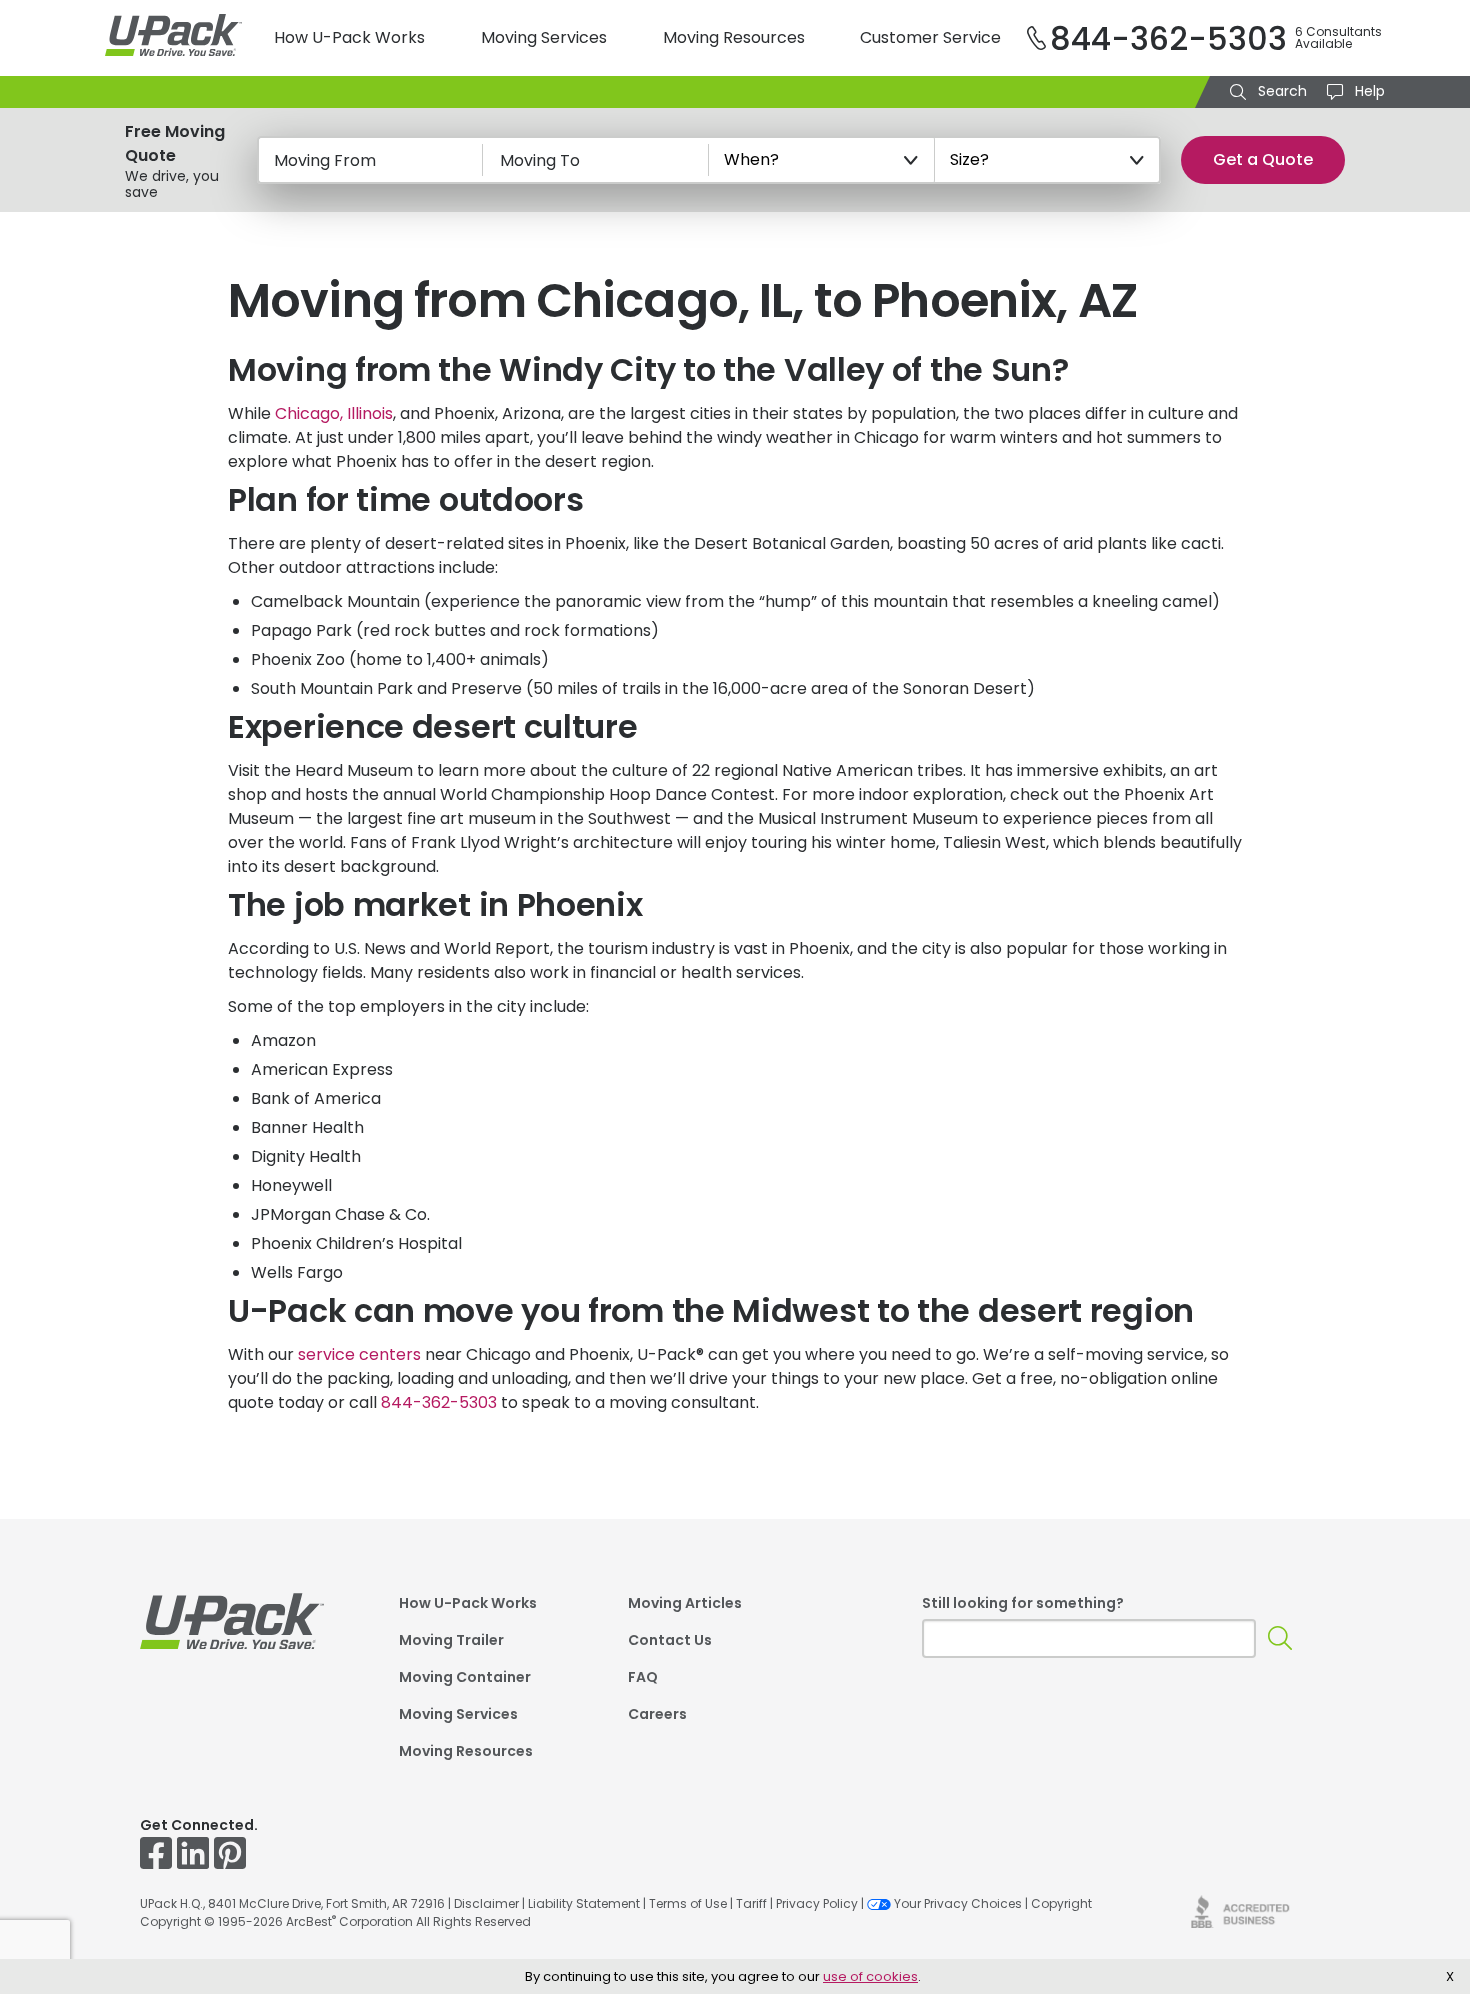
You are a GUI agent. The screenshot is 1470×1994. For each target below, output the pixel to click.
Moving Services (544, 37)
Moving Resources (734, 37)
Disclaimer (486, 1903)
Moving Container (465, 1678)
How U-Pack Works (349, 37)
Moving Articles (685, 1604)
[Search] (1280, 1638)
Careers (657, 1715)
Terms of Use (688, 1903)
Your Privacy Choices (958, 1903)
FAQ (643, 1678)
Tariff (751, 1903)
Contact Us (670, 1641)
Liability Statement (584, 1903)
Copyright (1061, 1903)
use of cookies (870, 1976)
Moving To (540, 160)
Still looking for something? (1023, 1603)
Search (1280, 91)
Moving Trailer (451, 1641)
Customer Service (930, 37)
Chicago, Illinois (334, 413)
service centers (359, 1354)
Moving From (325, 160)
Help (1368, 91)
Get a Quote (1263, 159)
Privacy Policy (817, 1903)
